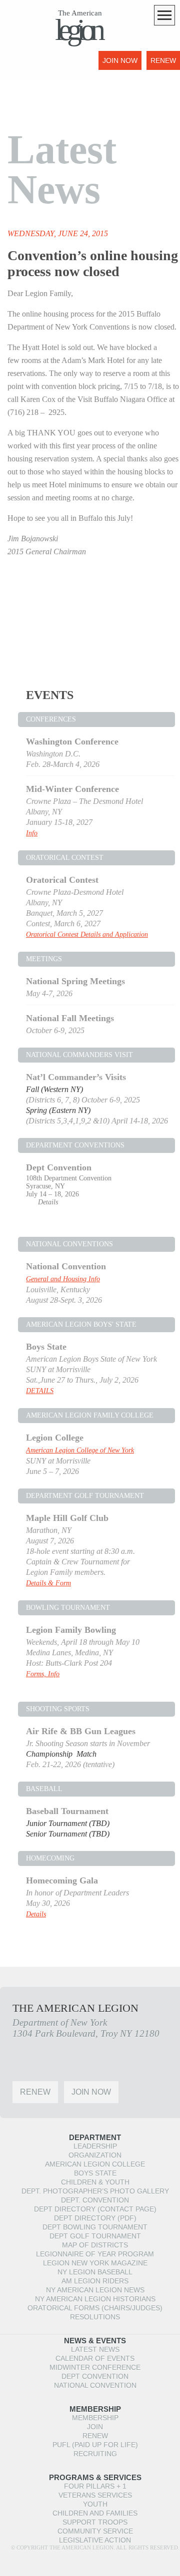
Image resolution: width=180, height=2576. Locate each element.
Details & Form (48, 1583)
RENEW (95, 2436)
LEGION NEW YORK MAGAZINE (95, 2263)
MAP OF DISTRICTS (95, 2245)
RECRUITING (95, 2454)
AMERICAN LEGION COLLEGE (95, 2164)
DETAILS (40, 1391)
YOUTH (95, 2504)
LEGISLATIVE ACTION (95, 2540)
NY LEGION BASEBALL (95, 2272)
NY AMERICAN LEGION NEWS (95, 2290)
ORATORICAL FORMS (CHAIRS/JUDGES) (95, 2308)
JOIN (95, 2427)
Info (32, 833)
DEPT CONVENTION (95, 2376)
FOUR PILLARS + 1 (95, 2486)
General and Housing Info (63, 1279)
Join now (120, 60)
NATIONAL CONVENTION (95, 2385)
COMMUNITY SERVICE (95, 2531)
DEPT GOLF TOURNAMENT (95, 2236)
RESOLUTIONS (95, 2317)
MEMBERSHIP (95, 2418)
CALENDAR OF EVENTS (95, 2358)
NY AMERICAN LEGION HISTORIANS (95, 2299)
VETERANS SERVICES (95, 2495)
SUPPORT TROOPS (95, 2522)
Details (48, 1202)
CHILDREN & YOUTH (95, 2182)
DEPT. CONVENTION (95, 2200)
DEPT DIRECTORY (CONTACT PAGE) (95, 2209)
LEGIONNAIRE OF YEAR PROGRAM (95, 2254)
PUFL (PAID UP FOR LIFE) (95, 2445)
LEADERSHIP (95, 2146)
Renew (163, 60)
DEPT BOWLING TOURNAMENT (95, 2227)
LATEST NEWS (95, 2349)
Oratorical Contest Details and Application (87, 934)
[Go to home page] (27, 67)
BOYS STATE (95, 2173)
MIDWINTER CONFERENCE (95, 2367)
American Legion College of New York (80, 1450)
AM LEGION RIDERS (95, 2281)
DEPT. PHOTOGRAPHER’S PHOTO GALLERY (95, 2191)
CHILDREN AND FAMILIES (95, 2513)
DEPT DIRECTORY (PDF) (95, 2218)
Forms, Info (43, 1674)
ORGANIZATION (95, 2155)
